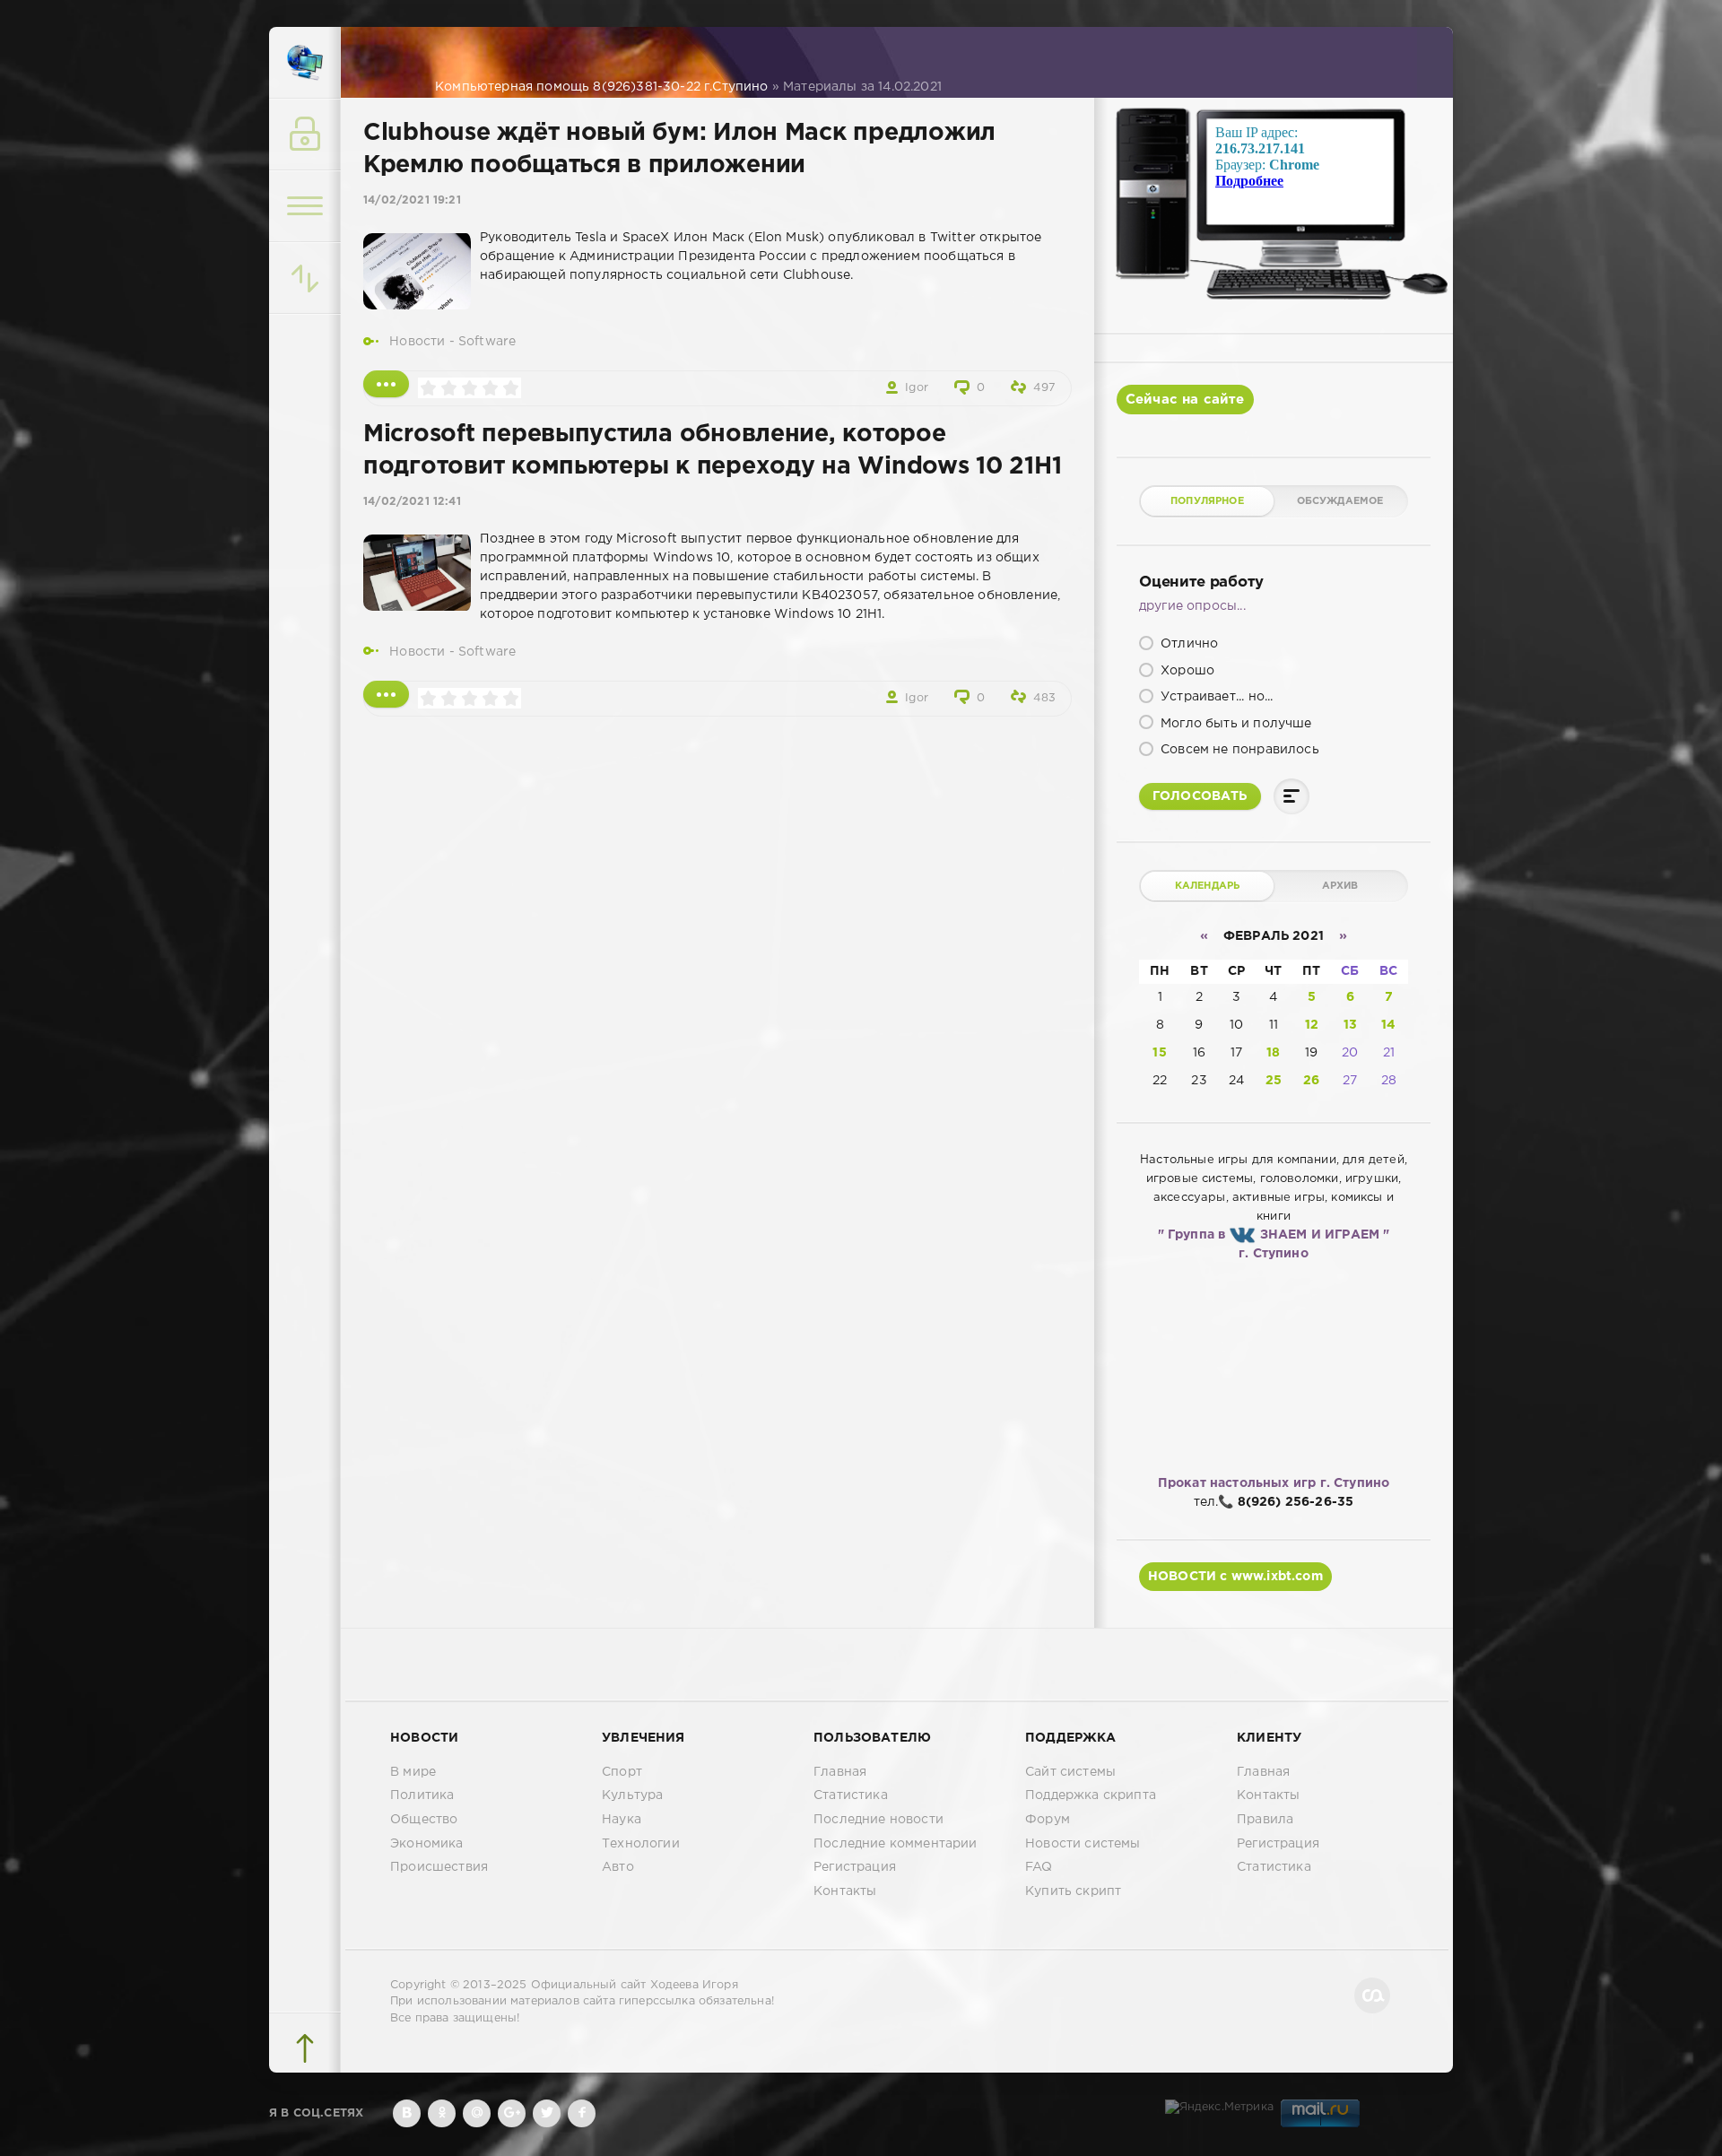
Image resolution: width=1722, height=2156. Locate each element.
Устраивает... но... (1215, 697)
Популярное (1207, 501)
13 (1350, 1025)
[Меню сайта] (305, 206)
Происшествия (439, 1867)
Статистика (851, 1795)
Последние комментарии (896, 1844)
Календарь (1208, 886)
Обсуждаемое (1340, 501)
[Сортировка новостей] (305, 278)
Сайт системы (1070, 1772)
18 (1273, 1053)
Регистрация (855, 1867)
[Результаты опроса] (1291, 796)
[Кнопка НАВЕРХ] (305, 2048)
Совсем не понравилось (1238, 750)
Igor (917, 388)
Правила (1265, 1820)
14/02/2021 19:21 (412, 200)
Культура (632, 1795)
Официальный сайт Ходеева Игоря (635, 1985)
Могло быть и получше (1235, 724)
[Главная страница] (305, 63)
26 (1311, 1081)
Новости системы (1083, 1844)
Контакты (845, 1891)
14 (1388, 1025)
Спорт (622, 1772)
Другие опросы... (1192, 606)
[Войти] (305, 135)
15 (1159, 1053)
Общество (424, 1820)
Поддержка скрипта (1091, 1795)
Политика (422, 1795)
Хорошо (1186, 671)
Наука (622, 1820)
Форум (1048, 1820)
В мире (413, 1772)
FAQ (1039, 1867)
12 (1312, 1025)
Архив (1340, 886)
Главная (840, 1772)
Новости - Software (452, 342)
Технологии (641, 1844)
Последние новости (878, 1820)
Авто (618, 1867)
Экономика (427, 1844)
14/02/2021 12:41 (412, 502)
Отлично (1187, 644)
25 (1274, 1081)
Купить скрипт (1073, 1891)
